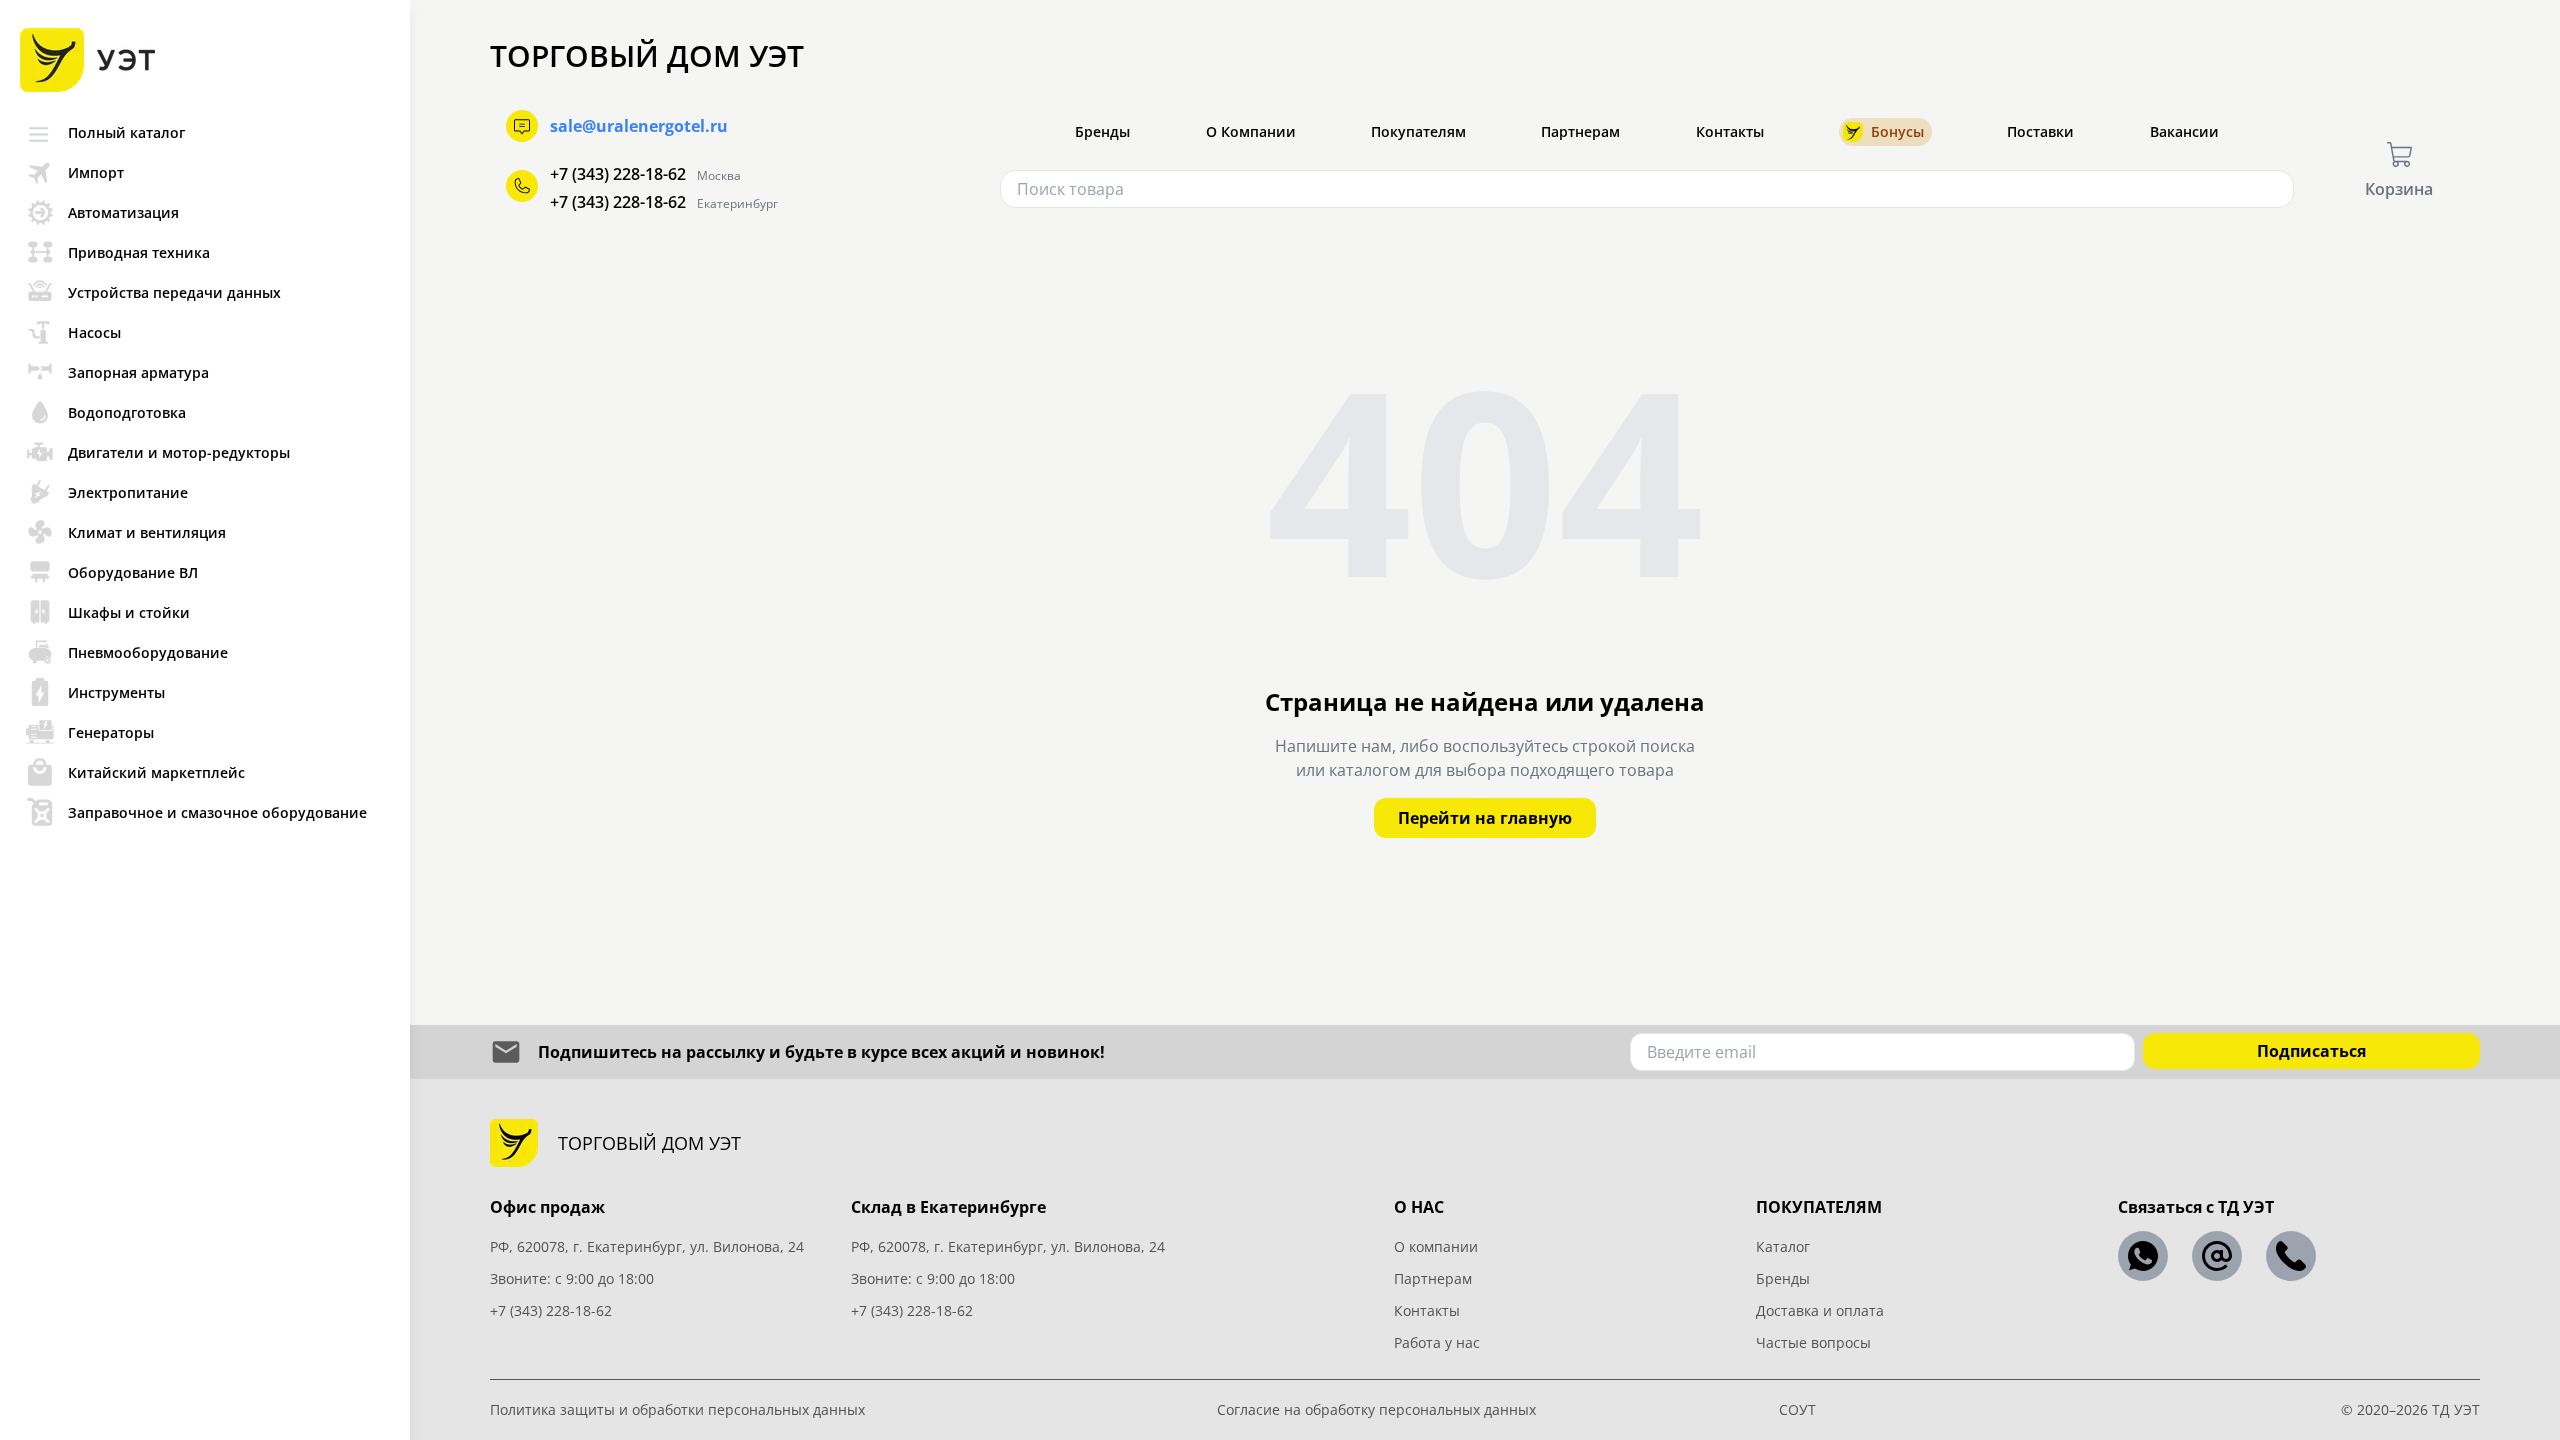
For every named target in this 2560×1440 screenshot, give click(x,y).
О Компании (1251, 131)
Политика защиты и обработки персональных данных (677, 1409)
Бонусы (1897, 131)
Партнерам (1580, 131)
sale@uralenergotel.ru (639, 126)
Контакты (1730, 131)
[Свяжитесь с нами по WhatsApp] (2143, 1256)
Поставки (2040, 131)
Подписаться (2311, 1051)
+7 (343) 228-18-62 (618, 174)
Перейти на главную (1485, 818)
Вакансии (2184, 131)
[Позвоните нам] (2291, 1256)
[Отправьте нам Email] (2217, 1256)
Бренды (1102, 131)
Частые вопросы (1813, 1342)
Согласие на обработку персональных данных (1376, 1409)
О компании (1436, 1246)
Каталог (1783, 1246)
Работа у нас (1437, 1342)
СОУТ (1797, 1409)
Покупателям (1418, 131)
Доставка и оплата (1820, 1310)
